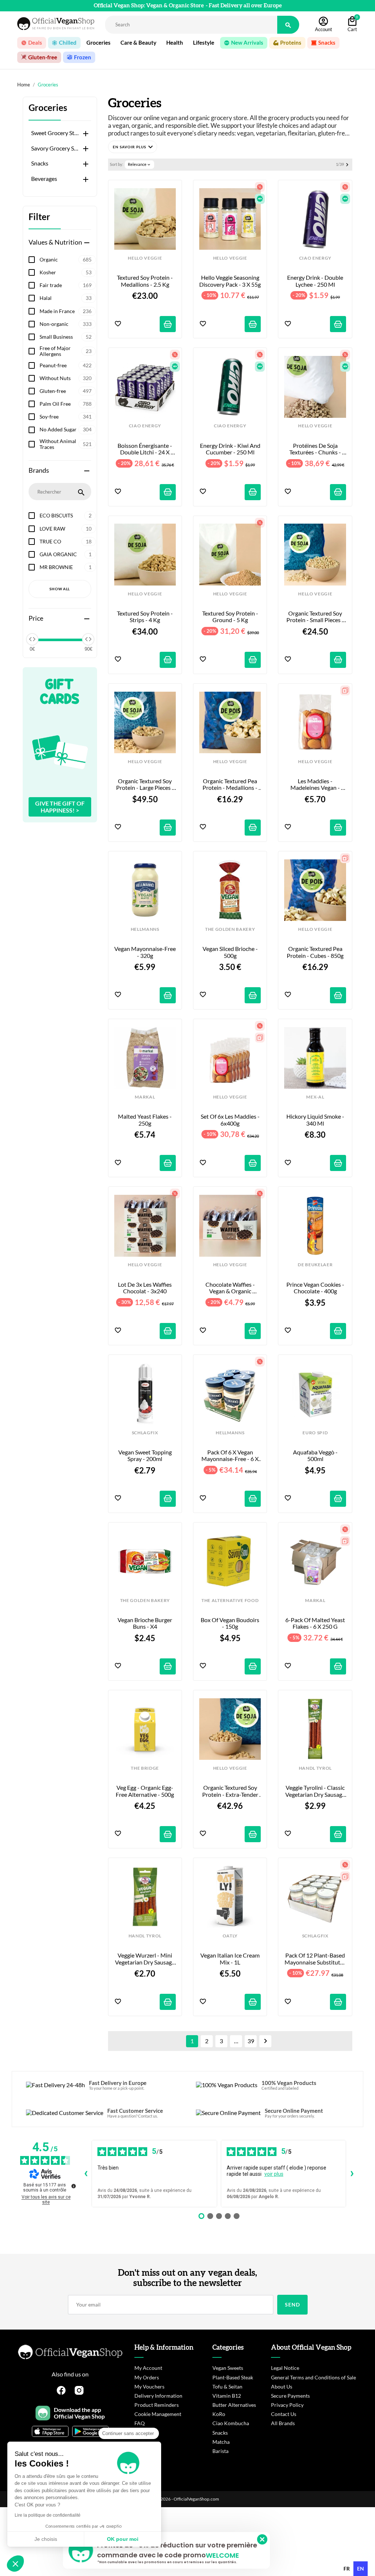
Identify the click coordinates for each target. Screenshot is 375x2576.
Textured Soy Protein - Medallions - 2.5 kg (145, 281)
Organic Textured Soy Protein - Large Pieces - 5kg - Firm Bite (146, 785)
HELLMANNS (145, 929)
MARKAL (145, 1097)
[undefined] (74, 2186)
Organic (66, 259)
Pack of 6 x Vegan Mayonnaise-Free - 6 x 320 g (231, 1456)
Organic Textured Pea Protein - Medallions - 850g (231, 785)
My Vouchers (149, 2387)
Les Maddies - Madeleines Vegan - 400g (316, 785)
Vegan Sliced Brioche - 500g (231, 952)
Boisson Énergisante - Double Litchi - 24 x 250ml (145, 449)
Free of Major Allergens (66, 351)
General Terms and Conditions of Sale (313, 2377)
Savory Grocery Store (55, 148)
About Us (282, 2387)
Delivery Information (158, 2396)
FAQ (140, 2423)
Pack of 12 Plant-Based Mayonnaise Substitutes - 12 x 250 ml (315, 1959)
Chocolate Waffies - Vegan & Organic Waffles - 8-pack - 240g (230, 1288)
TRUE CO (66, 541)
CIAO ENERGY (315, 258)
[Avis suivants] (352, 2174)
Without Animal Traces (66, 444)
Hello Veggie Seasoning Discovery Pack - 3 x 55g (230, 281)
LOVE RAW (66, 529)
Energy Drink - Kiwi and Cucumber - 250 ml (230, 449)
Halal (66, 298)
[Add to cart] (168, 324)
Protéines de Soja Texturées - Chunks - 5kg (316, 449)
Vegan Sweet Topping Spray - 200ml (146, 1456)
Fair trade (66, 285)
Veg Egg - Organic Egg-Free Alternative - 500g (145, 1791)
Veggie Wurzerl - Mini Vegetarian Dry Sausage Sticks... (145, 1959)
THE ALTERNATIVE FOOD (230, 1601)
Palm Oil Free (66, 404)
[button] (133, 147)
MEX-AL (315, 1097)
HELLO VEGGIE (145, 258)
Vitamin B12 (227, 2396)
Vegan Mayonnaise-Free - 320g (145, 952)
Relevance (140, 164)
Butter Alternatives (234, 2405)
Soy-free (66, 417)
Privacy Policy (287, 2405)
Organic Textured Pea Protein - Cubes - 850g (315, 952)
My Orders (147, 2377)
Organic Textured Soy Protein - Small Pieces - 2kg (316, 617)
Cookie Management (158, 2414)
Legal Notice (285, 2368)
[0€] (32, 639)
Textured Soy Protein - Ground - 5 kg (231, 617)
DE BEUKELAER (315, 1265)
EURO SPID (315, 1433)
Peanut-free (66, 365)
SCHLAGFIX (145, 1433)
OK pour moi (123, 2539)
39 (251, 2041)
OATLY (230, 1936)
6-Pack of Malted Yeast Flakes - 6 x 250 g (315, 1623)
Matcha (221, 2442)
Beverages (44, 179)
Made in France (66, 311)
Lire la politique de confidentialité (48, 2515)
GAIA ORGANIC (66, 554)
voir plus (274, 2174)
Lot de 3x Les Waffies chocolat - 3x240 (145, 1288)
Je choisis (46, 2539)
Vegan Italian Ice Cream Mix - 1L (231, 1959)
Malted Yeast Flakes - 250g (145, 1120)
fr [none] (347, 2568)
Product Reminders (157, 2405)
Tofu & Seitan (227, 2387)
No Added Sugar (66, 429)
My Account (148, 2368)
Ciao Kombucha (231, 2423)
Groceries (48, 108)
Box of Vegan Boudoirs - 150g (231, 1623)
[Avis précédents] (86, 2174)
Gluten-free (66, 391)
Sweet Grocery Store (55, 133)
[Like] (118, 324)
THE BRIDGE (145, 1768)
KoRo (219, 2414)
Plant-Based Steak (233, 2377)
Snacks (40, 163)
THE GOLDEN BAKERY (230, 929)
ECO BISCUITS (66, 515)
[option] (347, 2569)
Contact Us (284, 2414)
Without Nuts (66, 378)
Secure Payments (290, 2396)
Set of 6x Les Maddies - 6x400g (231, 1120)
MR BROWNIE (66, 567)
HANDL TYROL (315, 1768)
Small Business (66, 337)
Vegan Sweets (228, 2368)
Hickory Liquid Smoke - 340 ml (316, 1120)
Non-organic (66, 324)
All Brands (283, 2423)
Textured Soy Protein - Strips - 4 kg (145, 617)
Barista (220, 2451)
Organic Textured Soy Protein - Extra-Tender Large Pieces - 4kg (231, 1791)
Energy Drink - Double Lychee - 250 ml (316, 281)
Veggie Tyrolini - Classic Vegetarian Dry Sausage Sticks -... (315, 1791)
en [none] (361, 2568)
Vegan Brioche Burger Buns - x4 (145, 1623)
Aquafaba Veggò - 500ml (316, 1456)
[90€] (88, 639)
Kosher (66, 272)
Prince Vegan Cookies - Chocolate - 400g (316, 1288)
